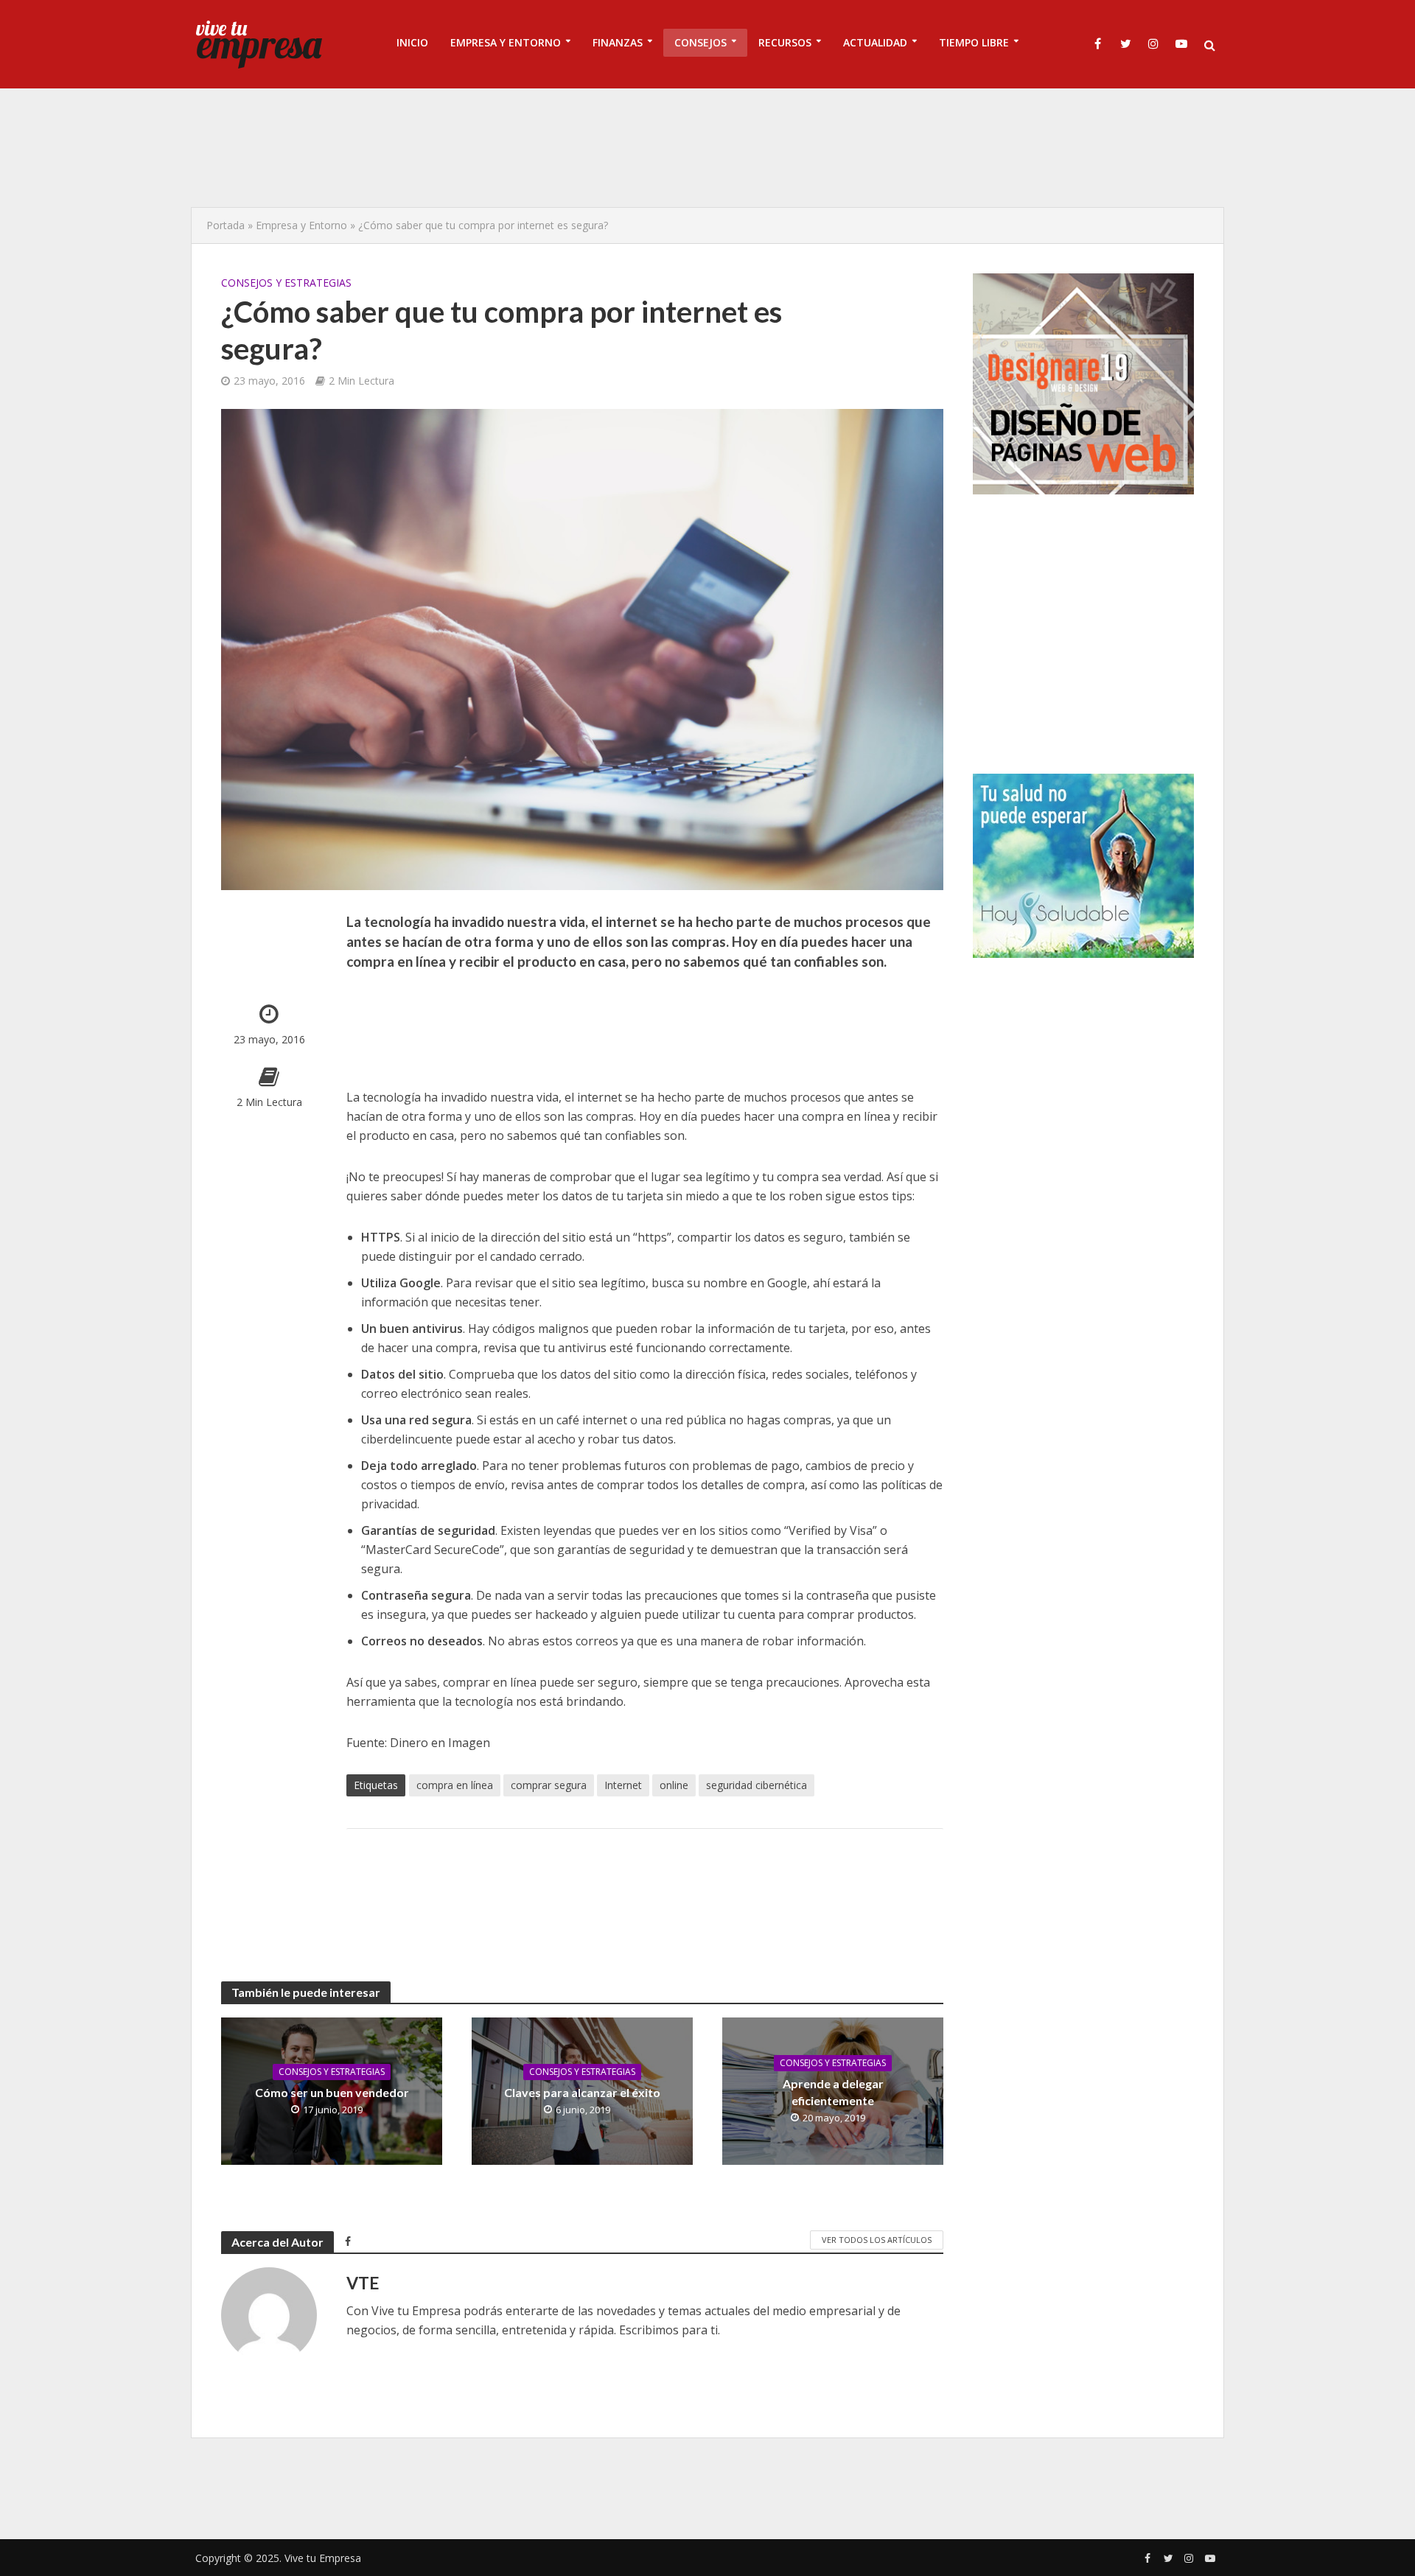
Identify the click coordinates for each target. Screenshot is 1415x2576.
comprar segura (549, 1785)
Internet (623, 1785)
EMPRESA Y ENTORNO (506, 42)
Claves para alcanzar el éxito (582, 2092)
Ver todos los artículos (877, 2240)
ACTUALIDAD (875, 42)
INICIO (412, 42)
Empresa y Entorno (301, 225)
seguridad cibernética (757, 1785)
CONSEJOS (700, 42)
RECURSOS (785, 42)
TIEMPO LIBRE (974, 42)
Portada (226, 225)
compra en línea (455, 1785)
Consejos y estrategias (286, 283)
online (674, 1785)
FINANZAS (618, 42)
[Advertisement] (707, 147)
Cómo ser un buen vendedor (332, 2092)
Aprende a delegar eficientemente (833, 2092)
